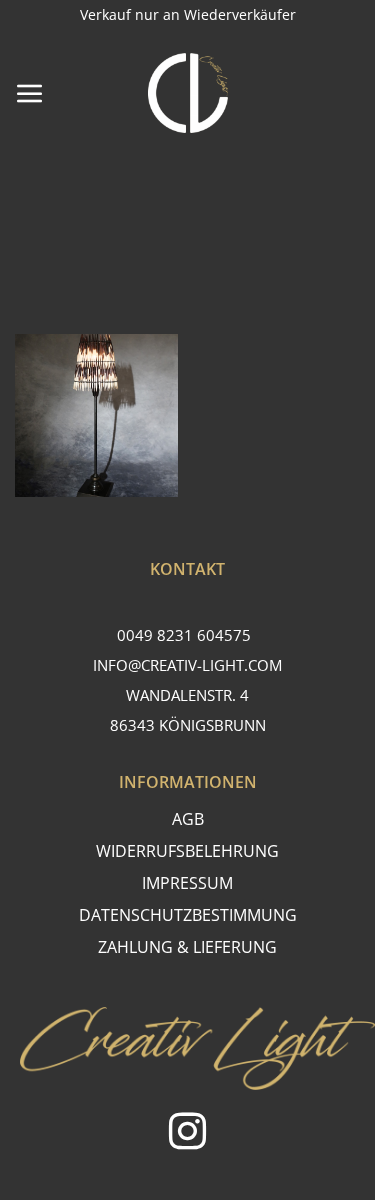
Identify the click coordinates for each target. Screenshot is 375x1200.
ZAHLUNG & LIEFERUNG (187, 947)
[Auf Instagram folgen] (187, 1134)
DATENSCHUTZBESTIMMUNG (188, 915)
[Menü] (30, 93)
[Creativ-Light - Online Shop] (188, 93)
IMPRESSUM (187, 883)
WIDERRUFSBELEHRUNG (187, 851)
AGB (188, 819)
